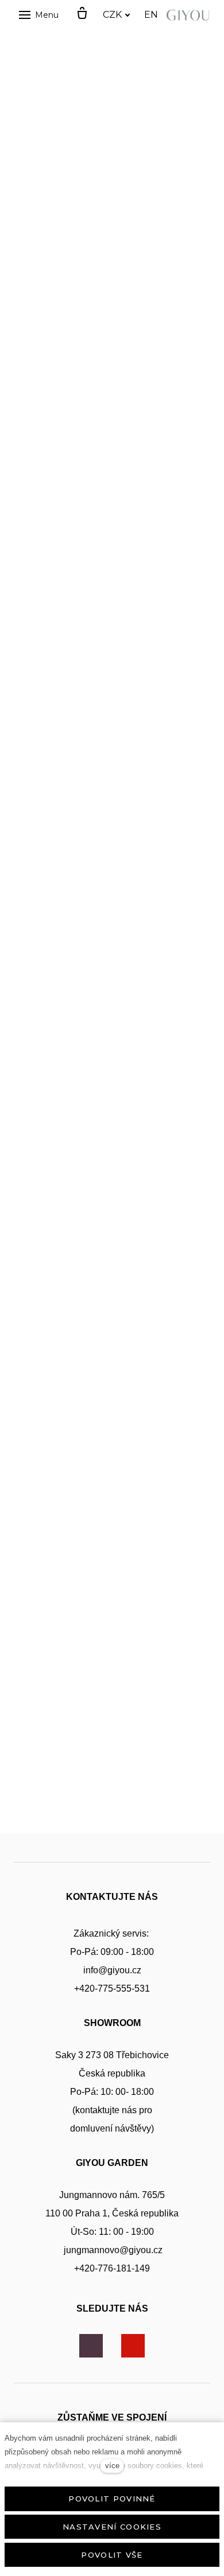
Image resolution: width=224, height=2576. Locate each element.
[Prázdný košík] (82, 14)
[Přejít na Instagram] (91, 2346)
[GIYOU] (190, 15)
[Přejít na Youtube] (133, 2346)
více (112, 2466)
